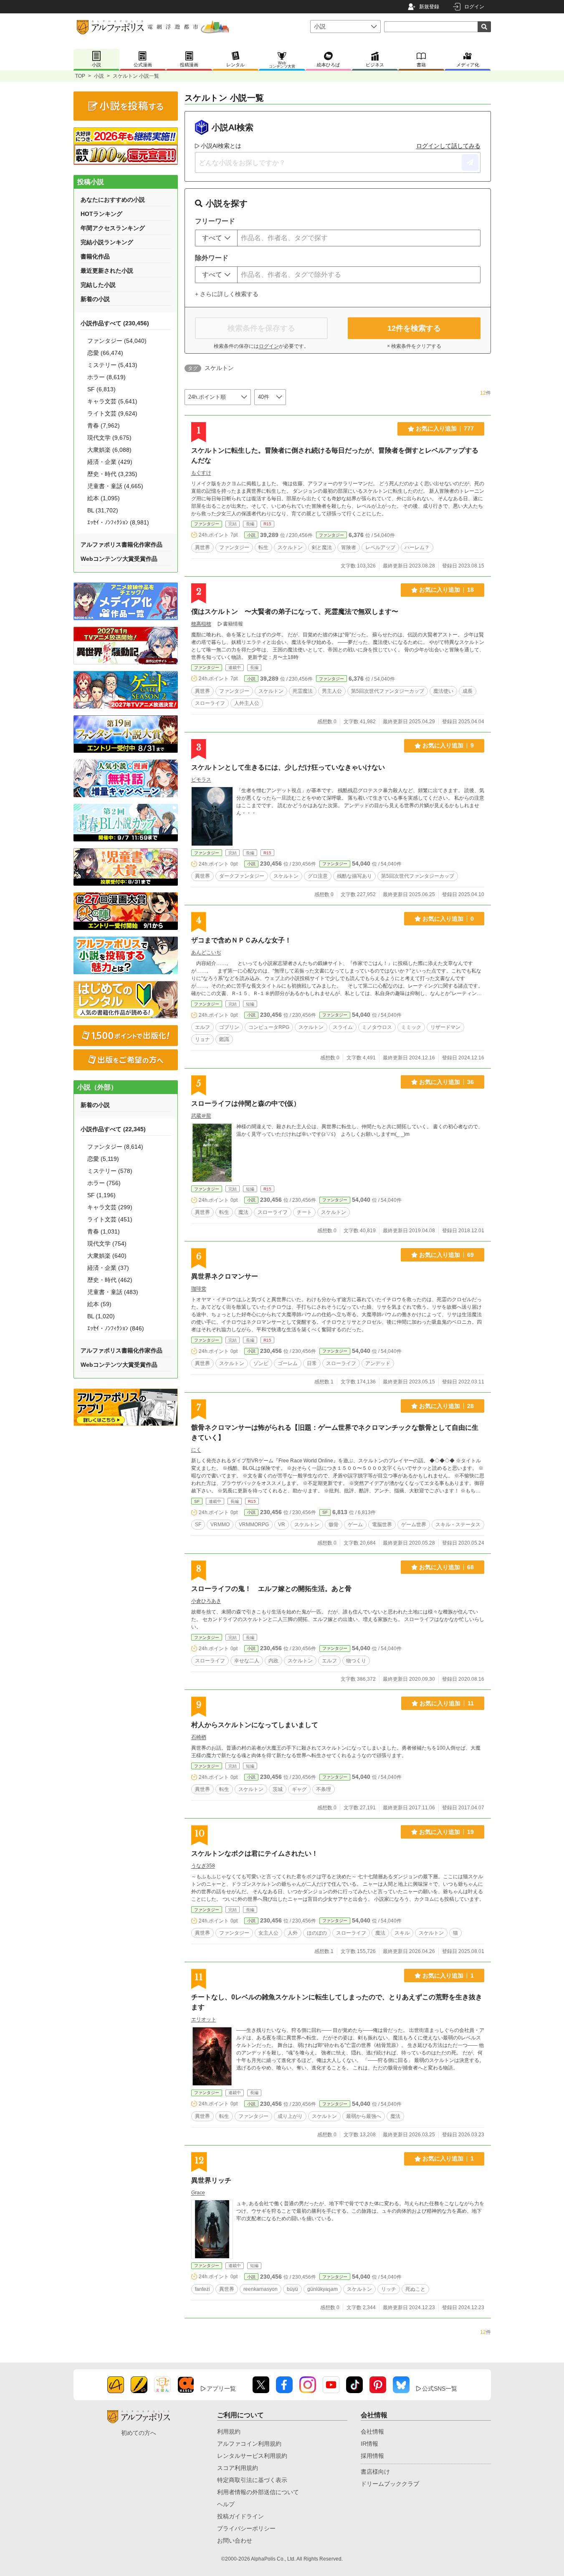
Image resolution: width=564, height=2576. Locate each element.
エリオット (204, 2019)
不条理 (324, 1789)
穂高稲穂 (201, 624)
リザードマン (445, 1027)
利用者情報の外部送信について (258, 2492)
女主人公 (268, 1933)
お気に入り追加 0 (448, 919)
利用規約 (229, 2432)
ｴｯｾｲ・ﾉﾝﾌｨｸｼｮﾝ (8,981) (118, 522)
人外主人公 (247, 703)
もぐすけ (201, 473)
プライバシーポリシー (246, 2528)
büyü (292, 2289)
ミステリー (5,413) (112, 365)
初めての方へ (139, 2433)
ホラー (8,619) (106, 377)
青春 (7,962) (104, 426)
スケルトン (290, 547)
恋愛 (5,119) (103, 1159)
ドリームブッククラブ (390, 2484)
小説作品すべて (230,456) (115, 323)
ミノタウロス (377, 1027)
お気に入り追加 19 (446, 1832)
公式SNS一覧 (440, 2389)
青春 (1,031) (104, 1231)
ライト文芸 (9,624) (112, 413)
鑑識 (224, 1039)
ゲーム (355, 1525)
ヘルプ (226, 2504)
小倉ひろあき (206, 1601)
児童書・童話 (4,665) (115, 486)
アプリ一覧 (221, 2389)
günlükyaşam (322, 2289)
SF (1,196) (101, 1195)
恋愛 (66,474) (105, 353)
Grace (198, 2193)
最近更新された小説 (107, 271)
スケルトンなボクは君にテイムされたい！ (255, 1853)
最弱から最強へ (364, 2116)
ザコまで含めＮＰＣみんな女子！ (241, 940)
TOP (80, 76)
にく (196, 1450)
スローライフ (210, 703)
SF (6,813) (101, 389)
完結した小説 (98, 285)
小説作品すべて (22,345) (113, 1129)
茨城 (278, 1789)
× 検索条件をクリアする (414, 346)
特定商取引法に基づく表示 (252, 2480)
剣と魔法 (322, 547)
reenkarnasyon (261, 2289)
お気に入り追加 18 (446, 590)
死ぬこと (415, 2289)
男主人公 (332, 691)
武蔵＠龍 (201, 1116)
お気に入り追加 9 (448, 745)
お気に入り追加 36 (446, 1082)
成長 (468, 691)
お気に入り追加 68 (446, 1567)
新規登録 (429, 7)
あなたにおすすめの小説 (113, 200)
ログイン (474, 7)
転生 (263, 547)
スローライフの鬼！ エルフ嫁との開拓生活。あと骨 (271, 1589)
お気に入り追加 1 (448, 1976)
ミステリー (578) (110, 1171)
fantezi (202, 2289)
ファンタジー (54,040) (117, 341)
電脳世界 (382, 1525)
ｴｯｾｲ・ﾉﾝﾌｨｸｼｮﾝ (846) (116, 1328)
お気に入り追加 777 (445, 428)
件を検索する (414, 328)
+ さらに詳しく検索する (227, 294)
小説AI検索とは (221, 146)
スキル (402, 1933)
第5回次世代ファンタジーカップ (388, 691)
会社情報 (372, 2432)
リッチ (389, 2289)
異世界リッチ (211, 2180)
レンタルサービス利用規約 (252, 2456)
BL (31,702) (103, 510)
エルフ (202, 1027)
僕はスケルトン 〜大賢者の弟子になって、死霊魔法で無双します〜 (295, 612)
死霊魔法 (303, 691)
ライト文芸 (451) (110, 1219)
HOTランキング (101, 214)
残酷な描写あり (354, 876)
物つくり (356, 1661)
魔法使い (443, 691)
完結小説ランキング (107, 242)
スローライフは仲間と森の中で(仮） (246, 1103)
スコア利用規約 (238, 2468)
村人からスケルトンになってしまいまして (255, 1725)
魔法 (243, 1212)
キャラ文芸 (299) (110, 1207)
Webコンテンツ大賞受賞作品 (119, 559)
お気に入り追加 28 (446, 1406)
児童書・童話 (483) (113, 1292)
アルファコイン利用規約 (249, 2444)
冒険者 (349, 547)
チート (304, 1212)
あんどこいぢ (206, 952)
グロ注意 (318, 876)
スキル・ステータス (458, 1525)
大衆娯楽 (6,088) (109, 450)
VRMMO (220, 1525)
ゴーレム (288, 1363)
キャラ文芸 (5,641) (112, 401)
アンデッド (378, 1363)
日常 (312, 1363)
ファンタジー (207, 524)
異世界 (202, 547)
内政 (273, 1661)
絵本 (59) (99, 1304)
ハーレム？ (417, 547)
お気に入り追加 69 (446, 1255)
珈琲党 (199, 1289)
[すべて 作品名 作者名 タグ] (216, 238)
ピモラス (201, 780)
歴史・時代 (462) (110, 1280)
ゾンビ (261, 1363)
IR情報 (369, 2444)
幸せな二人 (247, 1661)
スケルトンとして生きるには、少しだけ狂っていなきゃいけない (288, 767)
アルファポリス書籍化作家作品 (121, 545)
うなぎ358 (203, 1866)
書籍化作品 (95, 256)
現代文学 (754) (107, 1244)
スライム (343, 1027)
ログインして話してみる (448, 146)
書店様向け (375, 2472)
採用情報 (372, 2456)
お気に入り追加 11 (447, 1703)
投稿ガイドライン (240, 2516)
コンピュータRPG (269, 1027)
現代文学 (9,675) (109, 438)
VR (282, 1525)
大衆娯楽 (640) (107, 1256)
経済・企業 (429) (110, 462)
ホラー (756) (104, 1183)
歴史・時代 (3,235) (112, 474)
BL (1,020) (101, 1316)
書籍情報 (233, 624)
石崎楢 (199, 1737)
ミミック (411, 1027)
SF (197, 1501)
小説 (99, 76)
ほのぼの (317, 1933)
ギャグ (299, 1789)
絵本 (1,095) (104, 498)
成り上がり (290, 2116)
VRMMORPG (254, 1525)
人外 (293, 1933)
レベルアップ (380, 547)
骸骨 (334, 1525)
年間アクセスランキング (113, 228)
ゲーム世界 (414, 1525)
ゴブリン (229, 1027)
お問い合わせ (235, 2541)
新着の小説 (95, 299)
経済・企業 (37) (108, 1268)
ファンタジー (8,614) (115, 1147)
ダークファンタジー (242, 876)
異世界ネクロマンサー (225, 1276)
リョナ (202, 1039)
